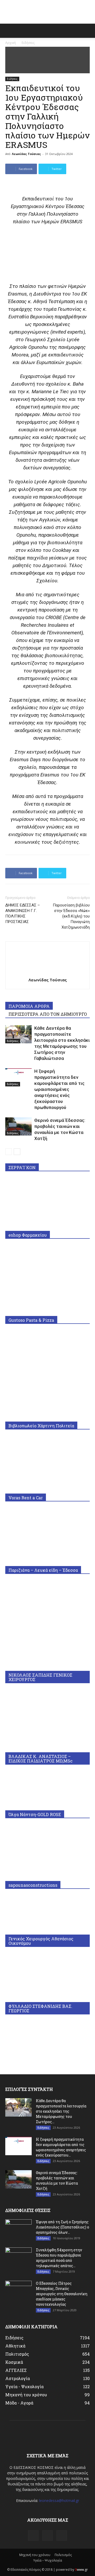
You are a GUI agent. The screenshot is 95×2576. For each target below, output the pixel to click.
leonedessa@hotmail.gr (59, 2500)
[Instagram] (47, 2536)
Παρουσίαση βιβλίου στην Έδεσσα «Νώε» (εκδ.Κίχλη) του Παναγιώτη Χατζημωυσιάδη (71, 916)
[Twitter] (62, 2536)
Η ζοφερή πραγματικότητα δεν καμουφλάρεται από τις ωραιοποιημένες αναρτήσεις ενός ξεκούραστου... (61, 2147)
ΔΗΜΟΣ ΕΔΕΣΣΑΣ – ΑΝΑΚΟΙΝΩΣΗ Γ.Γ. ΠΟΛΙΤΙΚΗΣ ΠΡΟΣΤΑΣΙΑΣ (23, 913)
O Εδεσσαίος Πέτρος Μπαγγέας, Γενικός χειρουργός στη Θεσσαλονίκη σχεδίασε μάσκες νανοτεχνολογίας (62, 2294)
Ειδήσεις (28, 43)
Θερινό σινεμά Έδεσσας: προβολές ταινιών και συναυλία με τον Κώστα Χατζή (57, 2181)
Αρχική (11, 43)
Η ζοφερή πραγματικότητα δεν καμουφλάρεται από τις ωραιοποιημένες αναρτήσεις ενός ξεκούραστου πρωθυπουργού (59, 1089)
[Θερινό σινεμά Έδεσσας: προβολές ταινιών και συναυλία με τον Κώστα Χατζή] (18, 1126)
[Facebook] (33, 2536)
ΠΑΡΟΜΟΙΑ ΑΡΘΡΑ (29, 1006)
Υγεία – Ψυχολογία (48, 2560)
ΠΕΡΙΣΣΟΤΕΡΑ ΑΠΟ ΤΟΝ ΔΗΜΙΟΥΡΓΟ (48, 1014)
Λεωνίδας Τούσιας (26, 154)
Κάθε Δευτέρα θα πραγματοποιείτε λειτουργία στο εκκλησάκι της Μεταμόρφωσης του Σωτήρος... (61, 2111)
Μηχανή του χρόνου (35, 2555)
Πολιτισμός (63, 2555)
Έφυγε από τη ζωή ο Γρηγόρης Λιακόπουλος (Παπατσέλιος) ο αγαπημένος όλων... (63, 2227)
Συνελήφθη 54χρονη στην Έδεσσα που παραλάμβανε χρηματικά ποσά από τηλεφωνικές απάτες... (59, 2258)
